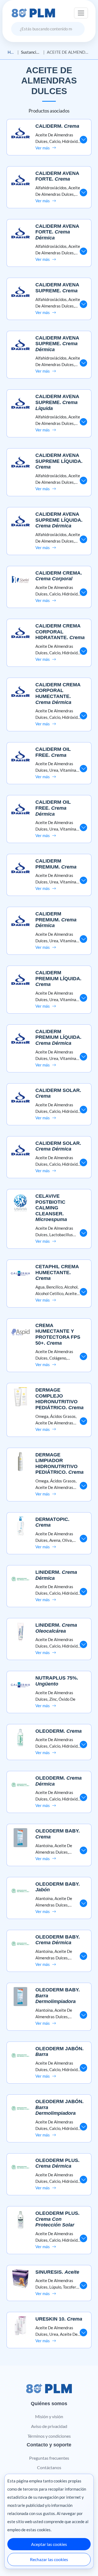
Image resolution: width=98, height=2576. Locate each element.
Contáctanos (49, 2467)
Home (11, 52)
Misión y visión (49, 2416)
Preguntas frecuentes (49, 2458)
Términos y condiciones (49, 2436)
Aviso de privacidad (49, 2426)
